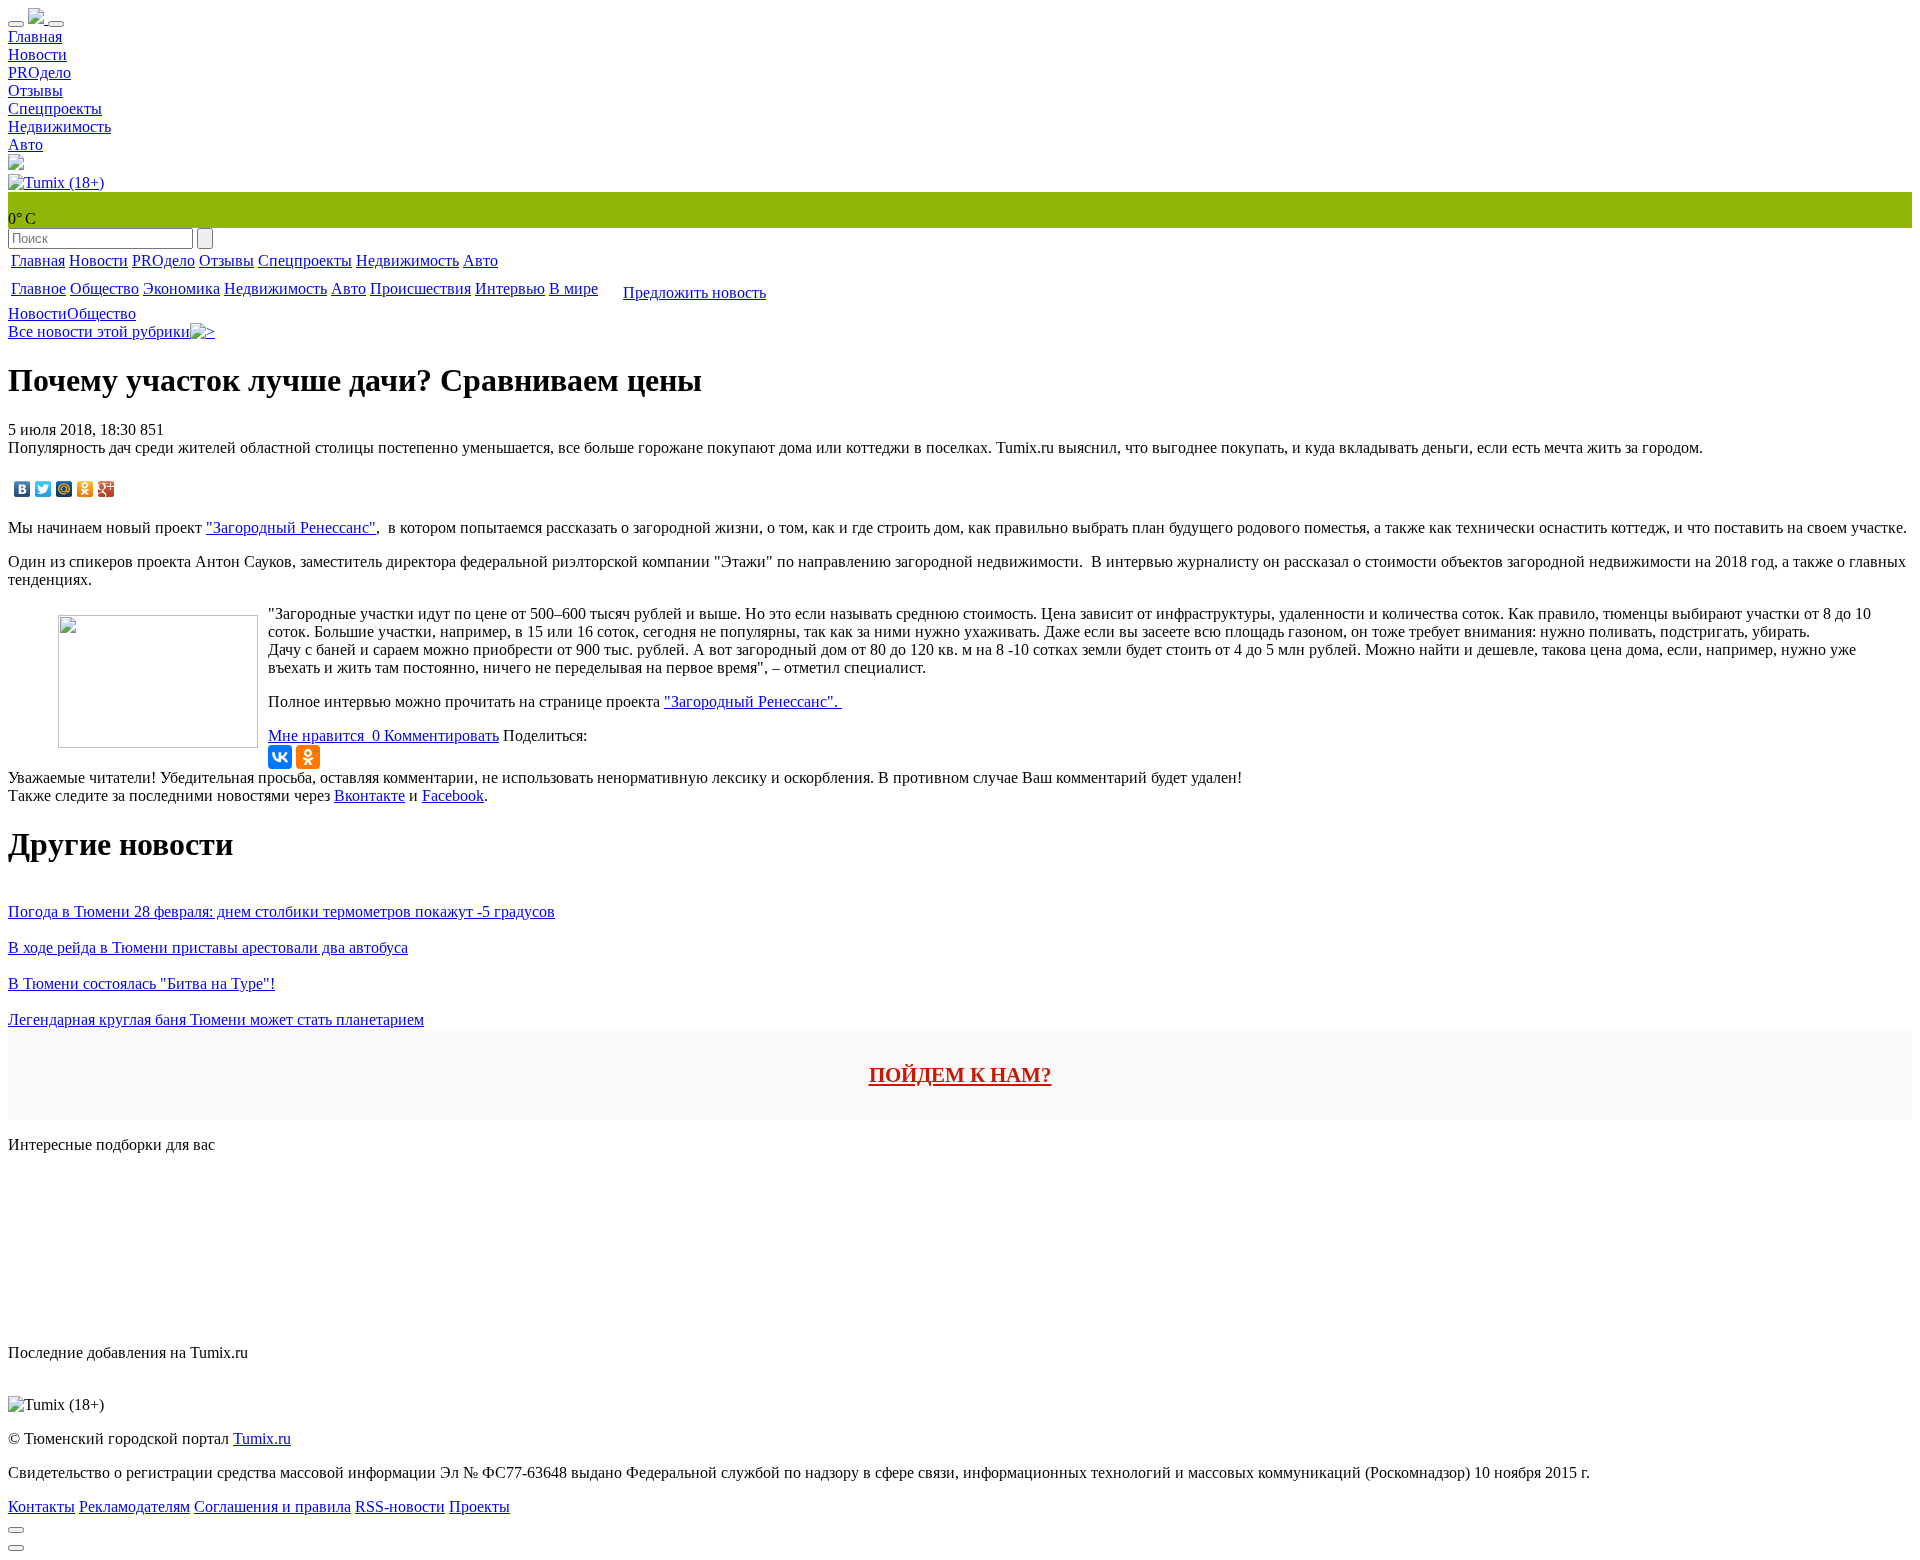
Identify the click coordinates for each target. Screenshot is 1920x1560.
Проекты (479, 1506)
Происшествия (420, 288)
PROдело (39, 72)
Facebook (453, 795)
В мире (573, 288)
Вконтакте (369, 795)
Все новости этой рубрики (99, 331)
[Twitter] (43, 489)
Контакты (41, 1506)
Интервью (510, 288)
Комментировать (441, 735)
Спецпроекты (55, 108)
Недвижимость (59, 126)
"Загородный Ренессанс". (753, 701)
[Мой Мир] (64, 489)
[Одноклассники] (85, 489)
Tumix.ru (262, 1438)
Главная (35, 36)
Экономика (181, 288)
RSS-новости (400, 1506)
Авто (25, 144)
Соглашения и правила (272, 1506)
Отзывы (35, 90)
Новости (37, 54)
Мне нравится (324, 735)
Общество (104, 288)
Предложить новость (694, 292)
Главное (38, 288)
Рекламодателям (134, 1506)
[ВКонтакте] (22, 489)
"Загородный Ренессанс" (291, 527)
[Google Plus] (106, 489)
